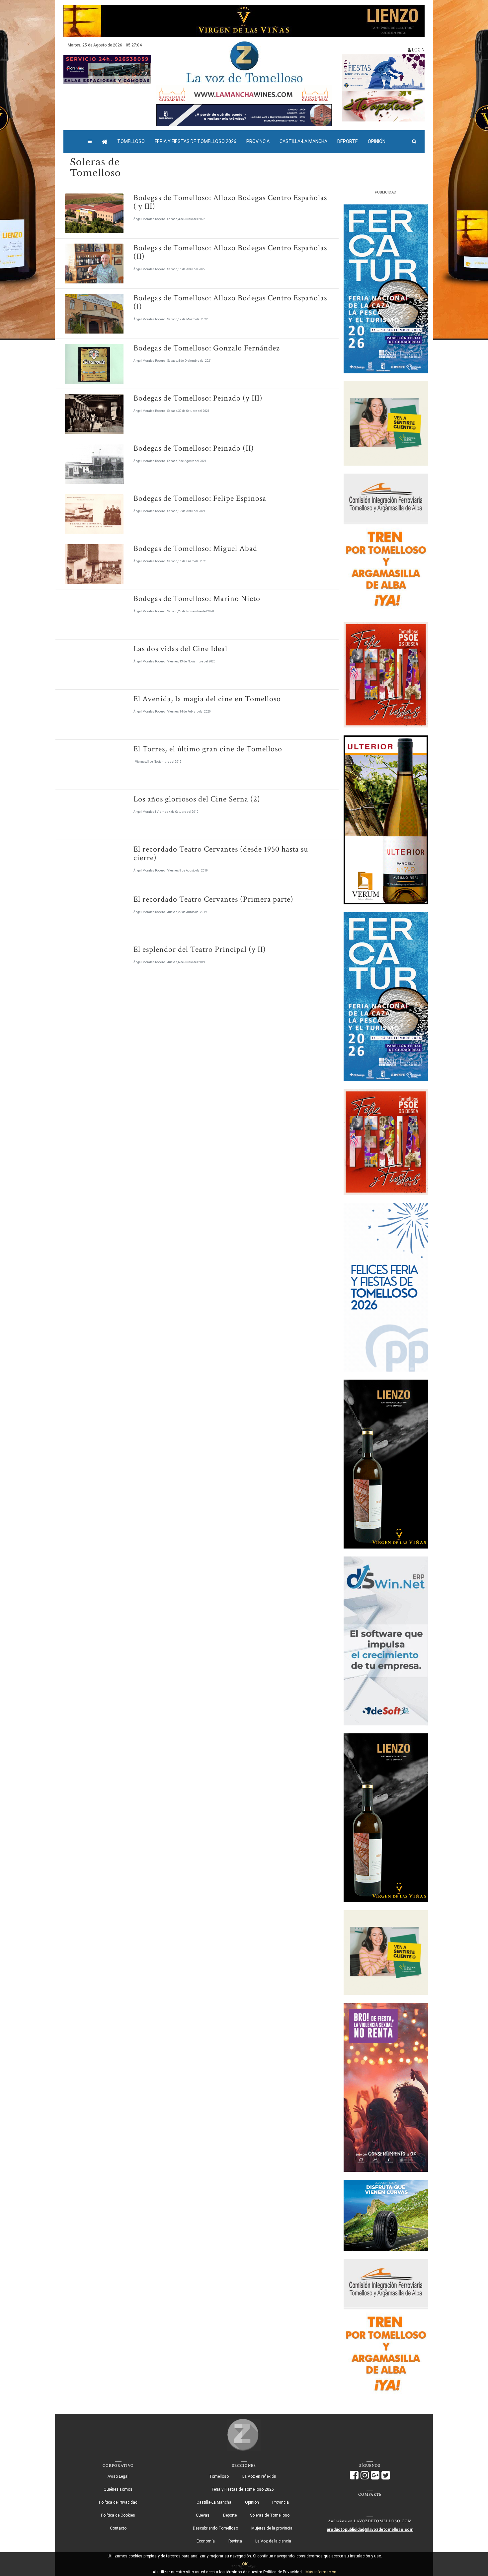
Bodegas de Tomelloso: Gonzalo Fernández (207, 348)
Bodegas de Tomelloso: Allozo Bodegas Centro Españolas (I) (230, 302)
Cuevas (203, 2515)
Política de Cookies (118, 2515)
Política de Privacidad (118, 2502)
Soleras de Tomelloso (270, 2515)
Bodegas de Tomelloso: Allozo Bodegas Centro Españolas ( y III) (230, 202)
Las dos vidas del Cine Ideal (180, 649)
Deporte (348, 141)
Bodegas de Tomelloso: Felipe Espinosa (200, 498)
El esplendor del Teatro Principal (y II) (200, 949)
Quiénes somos (118, 2489)
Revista (235, 2541)
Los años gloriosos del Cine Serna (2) (197, 799)
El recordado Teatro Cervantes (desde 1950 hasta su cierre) (221, 853)
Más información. (321, 2572)
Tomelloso (131, 141)
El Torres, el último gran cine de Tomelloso (208, 749)
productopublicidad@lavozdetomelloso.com (370, 2530)
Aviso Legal (118, 2476)
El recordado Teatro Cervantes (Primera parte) (213, 899)
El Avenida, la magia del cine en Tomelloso (207, 699)
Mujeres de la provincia (272, 2528)
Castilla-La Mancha (303, 141)
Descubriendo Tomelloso (215, 2528)
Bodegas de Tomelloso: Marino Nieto (197, 599)
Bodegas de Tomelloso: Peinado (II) (194, 448)
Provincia (258, 141)
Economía (206, 2541)
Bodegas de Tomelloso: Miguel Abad (195, 548)
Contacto (118, 2528)
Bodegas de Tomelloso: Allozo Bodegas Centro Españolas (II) (230, 252)
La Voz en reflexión (259, 2476)
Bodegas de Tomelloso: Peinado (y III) (198, 398)
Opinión (377, 141)
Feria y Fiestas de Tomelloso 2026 (196, 141)
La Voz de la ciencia (273, 2541)
